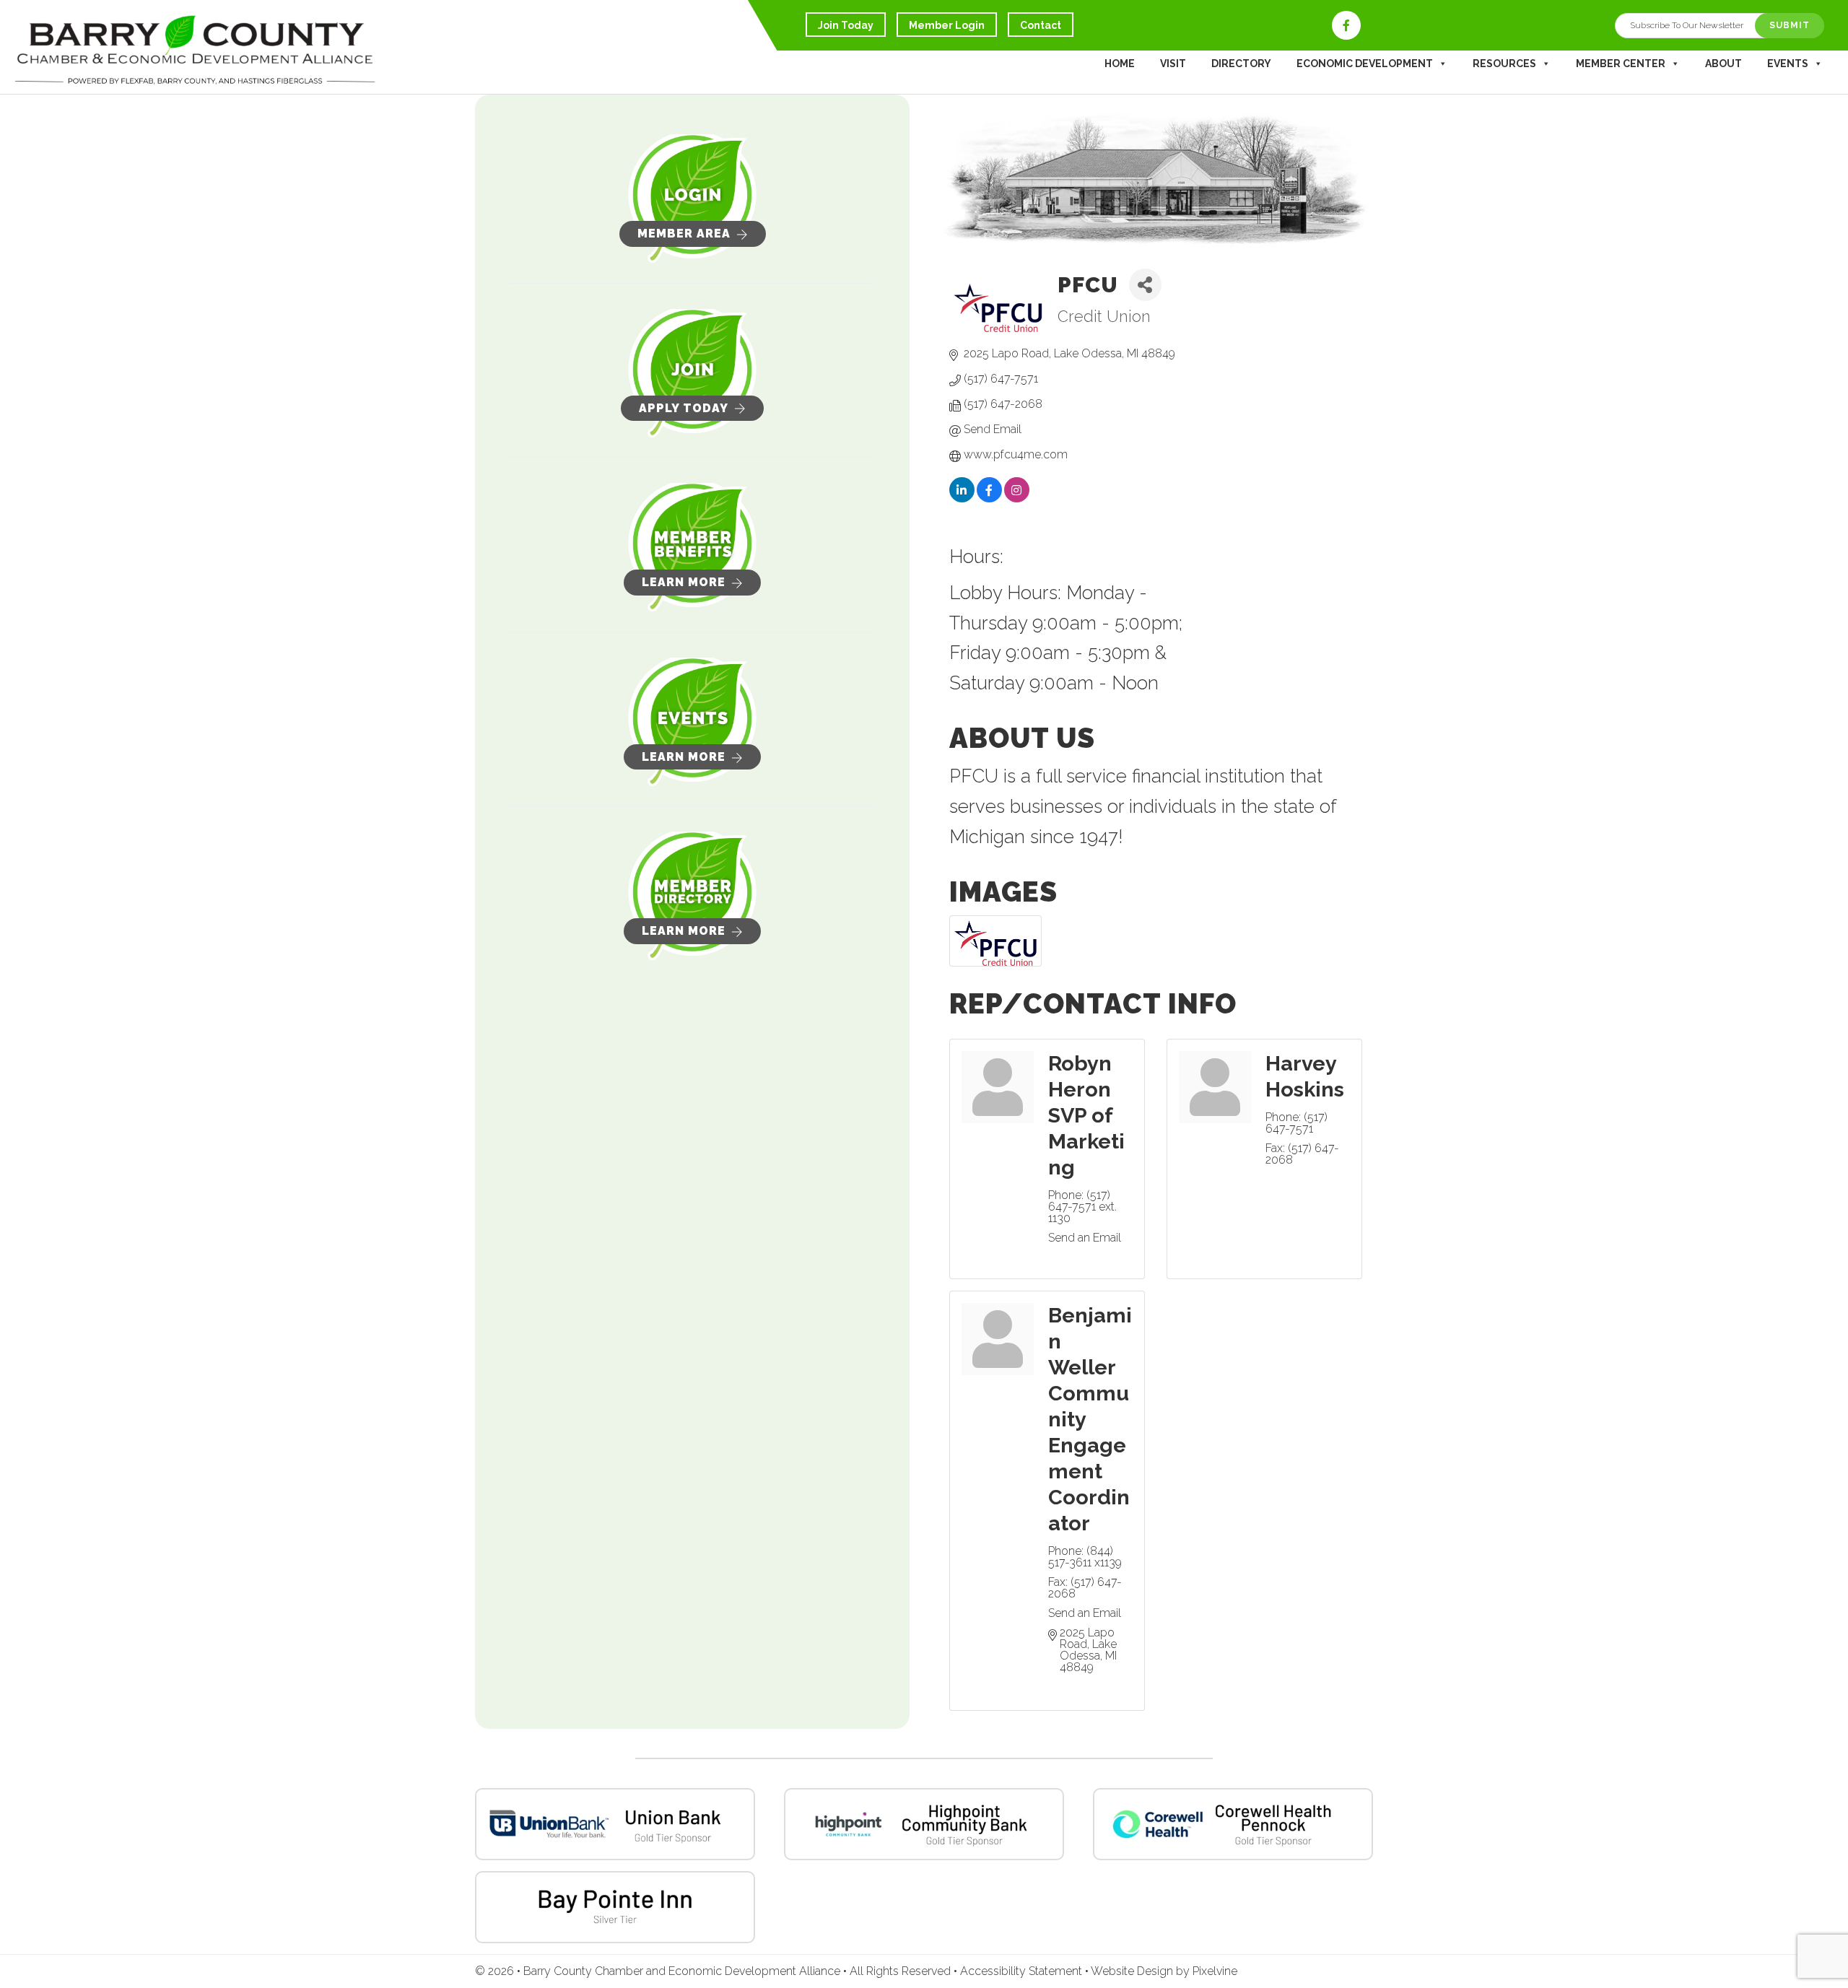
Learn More (684, 582)
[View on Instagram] (1017, 500)
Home (1120, 64)
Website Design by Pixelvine (1164, 1971)
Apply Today (684, 408)
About (1723, 64)
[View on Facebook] (989, 500)
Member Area (684, 234)
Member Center (1621, 64)
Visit (1173, 64)
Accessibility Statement (1023, 1971)
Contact (1041, 25)
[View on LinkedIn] (962, 500)
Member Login (947, 25)
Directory (1241, 64)
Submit (1790, 25)
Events (1788, 64)
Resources (1504, 64)
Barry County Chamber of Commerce (195, 51)
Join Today (846, 25)
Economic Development (1365, 64)
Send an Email (1085, 1238)
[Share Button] (1145, 285)
